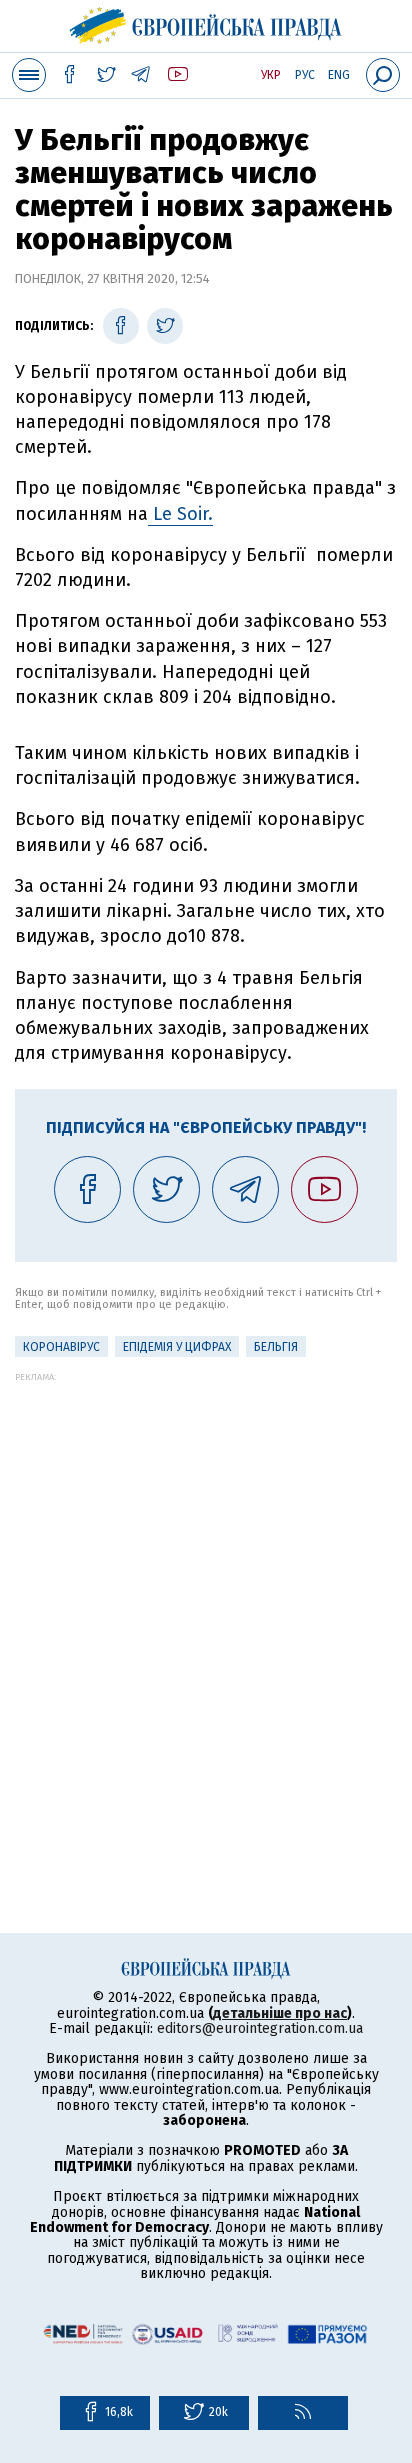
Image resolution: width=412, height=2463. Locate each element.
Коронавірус (61, 1347)
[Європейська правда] (206, 23)
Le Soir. (180, 514)
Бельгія (276, 1347)
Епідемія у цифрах (177, 1347)
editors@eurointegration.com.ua (260, 2028)
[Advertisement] (206, 1588)
